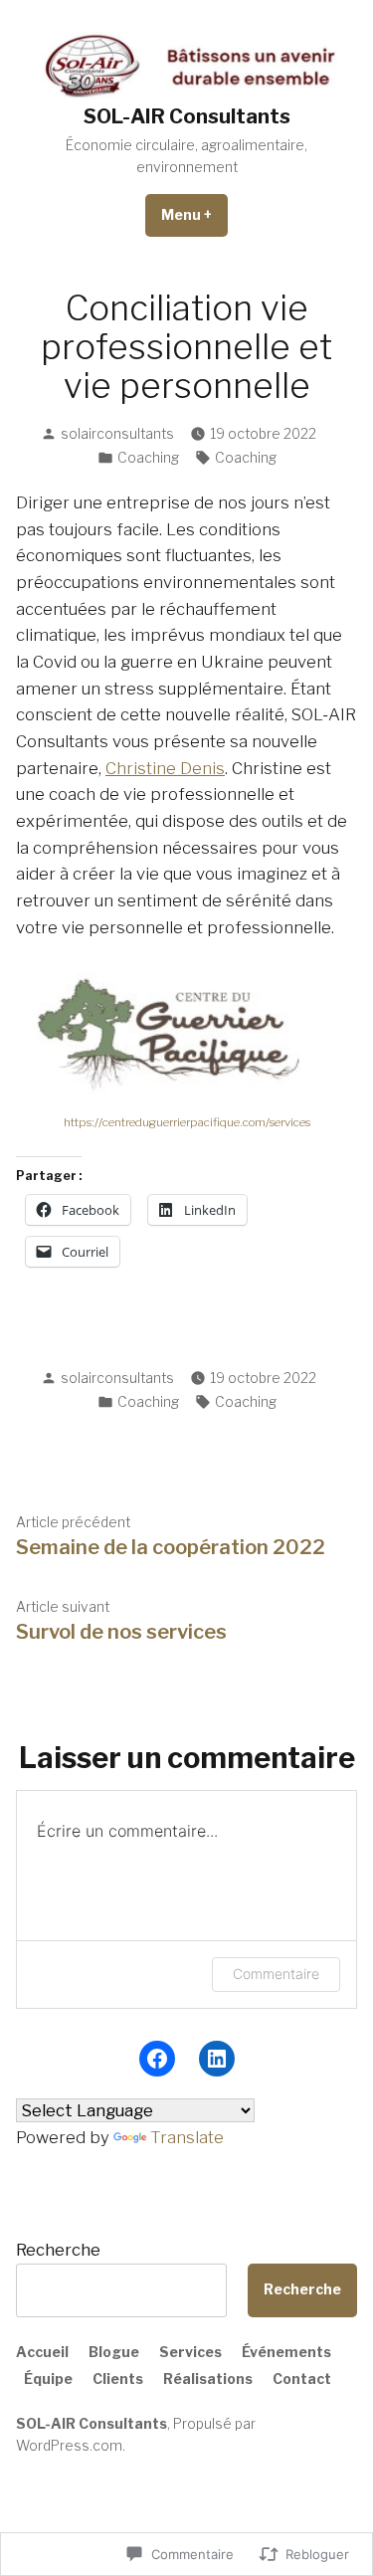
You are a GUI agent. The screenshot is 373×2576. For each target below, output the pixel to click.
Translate (187, 2137)
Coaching (148, 458)
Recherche (58, 2250)
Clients (118, 2379)
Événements (286, 2352)
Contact (302, 2379)
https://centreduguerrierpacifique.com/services (187, 1122)
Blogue (114, 2352)
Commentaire (276, 1974)
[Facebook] (157, 2059)
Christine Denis (165, 768)
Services (190, 2352)
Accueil (42, 2352)
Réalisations (208, 2379)
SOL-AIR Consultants (187, 116)
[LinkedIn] (217, 2059)
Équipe (48, 2379)
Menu (194, 215)
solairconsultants (117, 434)
